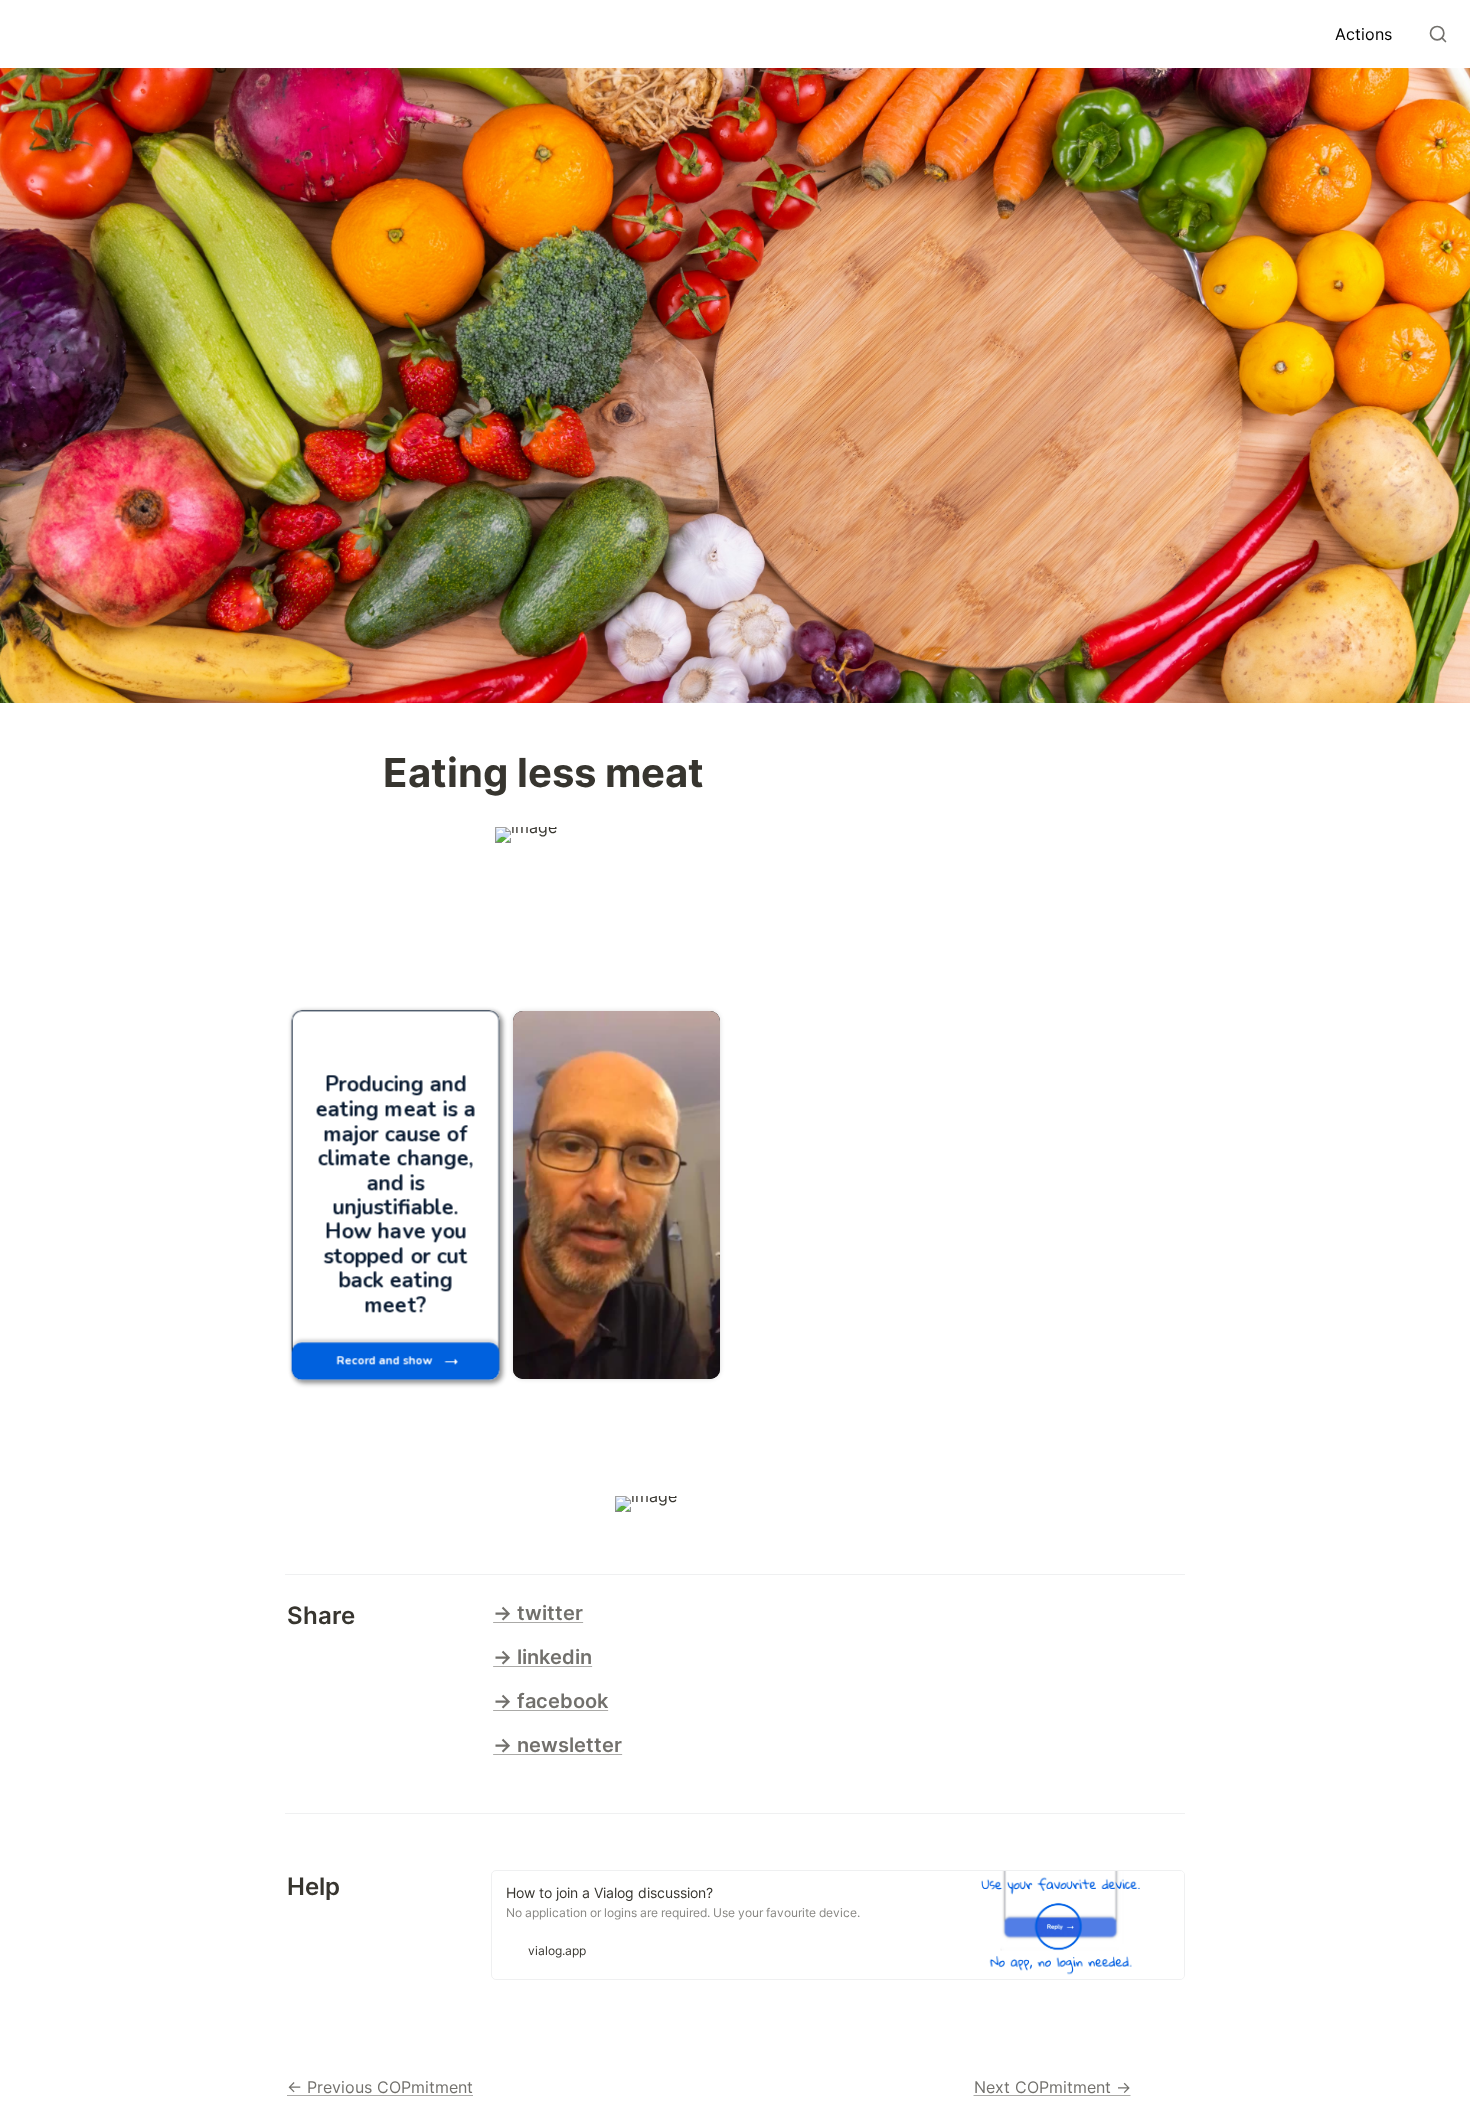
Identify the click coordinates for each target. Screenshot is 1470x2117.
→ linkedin (542, 1657)
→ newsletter (557, 1745)
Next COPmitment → (1052, 2087)
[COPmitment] (24, 34)
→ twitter (538, 1613)
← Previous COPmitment (380, 2087)
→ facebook (550, 1701)
